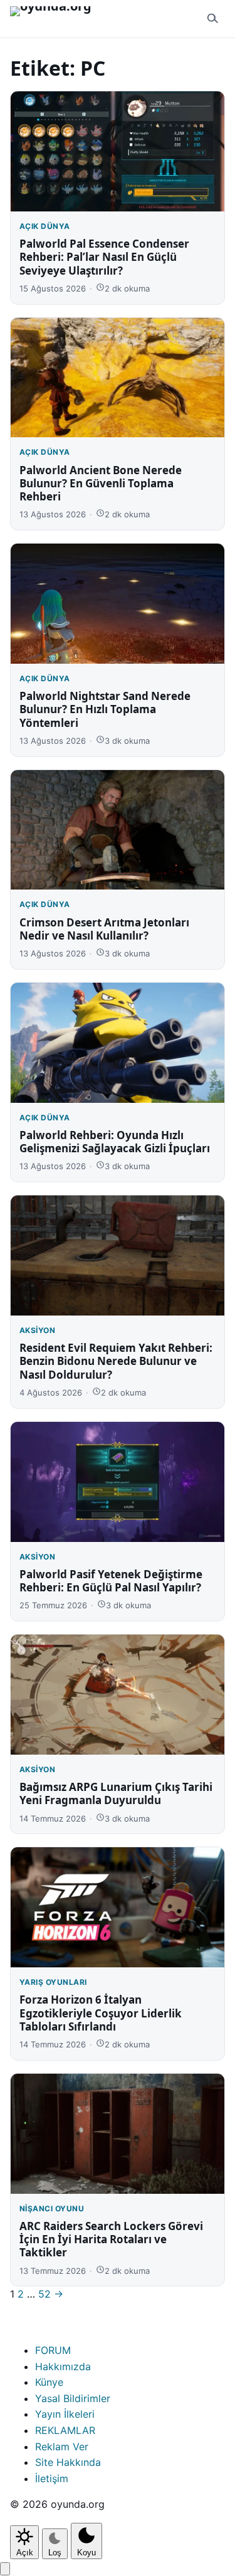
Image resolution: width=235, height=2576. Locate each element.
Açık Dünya (45, 226)
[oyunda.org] (56, 19)
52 (44, 2294)
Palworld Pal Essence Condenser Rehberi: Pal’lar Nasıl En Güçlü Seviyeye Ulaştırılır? (104, 257)
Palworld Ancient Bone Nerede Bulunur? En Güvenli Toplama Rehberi (101, 484)
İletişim (52, 2478)
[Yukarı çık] (5, 2569)
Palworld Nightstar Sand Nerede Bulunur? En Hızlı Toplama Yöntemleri (105, 709)
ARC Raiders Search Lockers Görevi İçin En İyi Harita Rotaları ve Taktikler (111, 2239)
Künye (49, 2382)
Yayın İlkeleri (65, 2414)
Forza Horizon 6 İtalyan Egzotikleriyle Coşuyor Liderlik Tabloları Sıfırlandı (101, 2013)
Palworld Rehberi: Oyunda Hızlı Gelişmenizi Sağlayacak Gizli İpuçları (115, 1142)
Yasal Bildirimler (73, 2398)
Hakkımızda (63, 2366)
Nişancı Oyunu (52, 2208)
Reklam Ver (62, 2447)
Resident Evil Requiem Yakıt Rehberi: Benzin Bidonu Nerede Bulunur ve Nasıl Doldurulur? (116, 1361)
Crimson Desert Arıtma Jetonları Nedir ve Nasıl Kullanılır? (104, 929)
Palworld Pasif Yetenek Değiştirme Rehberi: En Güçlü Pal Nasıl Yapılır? (111, 1581)
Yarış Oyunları (53, 1982)
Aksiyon (37, 1330)
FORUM (53, 2350)
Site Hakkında (68, 2462)
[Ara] (212, 19)
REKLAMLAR (65, 2430)
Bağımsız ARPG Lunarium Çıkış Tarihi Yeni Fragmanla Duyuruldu (116, 1793)
